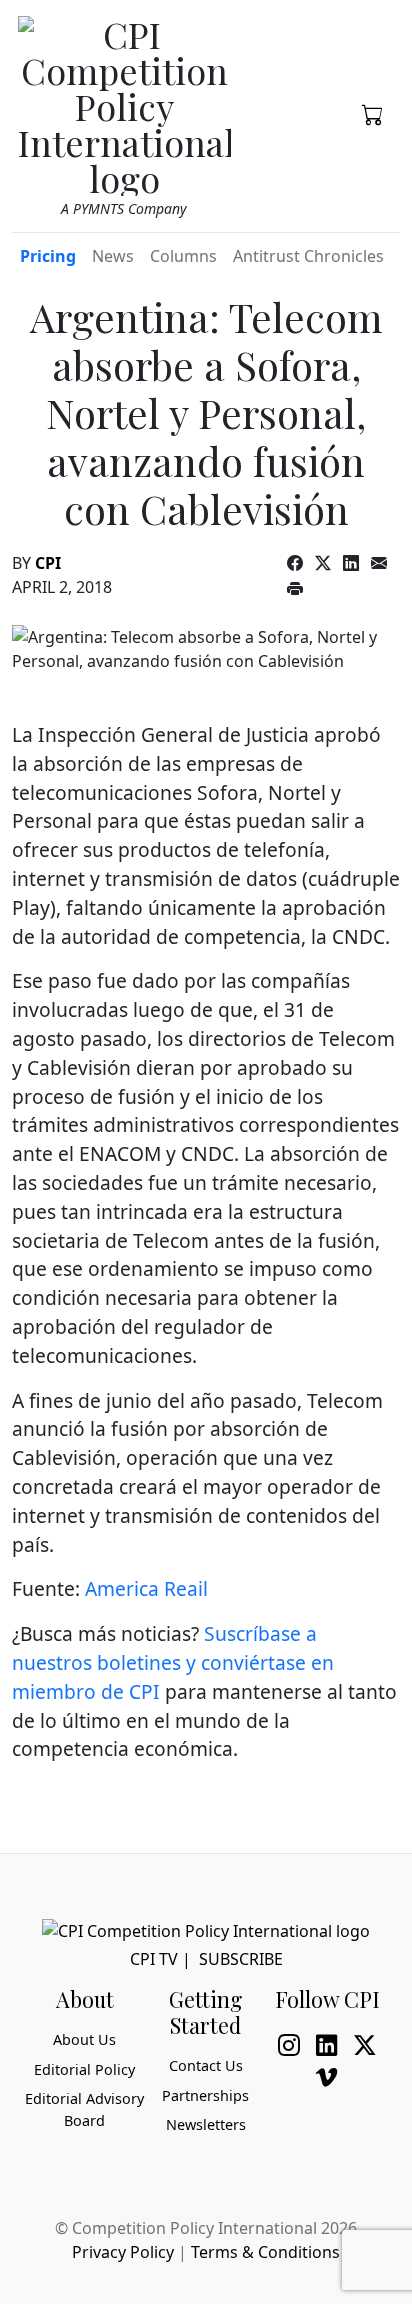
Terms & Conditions (265, 2252)
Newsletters (206, 2124)
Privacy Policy (123, 2252)
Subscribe (241, 1959)
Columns (183, 256)
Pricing (48, 256)
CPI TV (154, 1959)
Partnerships (205, 2095)
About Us (84, 2039)
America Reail (146, 1588)
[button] (373, 113)
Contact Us (206, 2065)
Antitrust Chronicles (308, 256)
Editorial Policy (84, 2069)
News (113, 256)
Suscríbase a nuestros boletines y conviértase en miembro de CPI (173, 1662)
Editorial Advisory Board (84, 2109)
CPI (48, 563)
